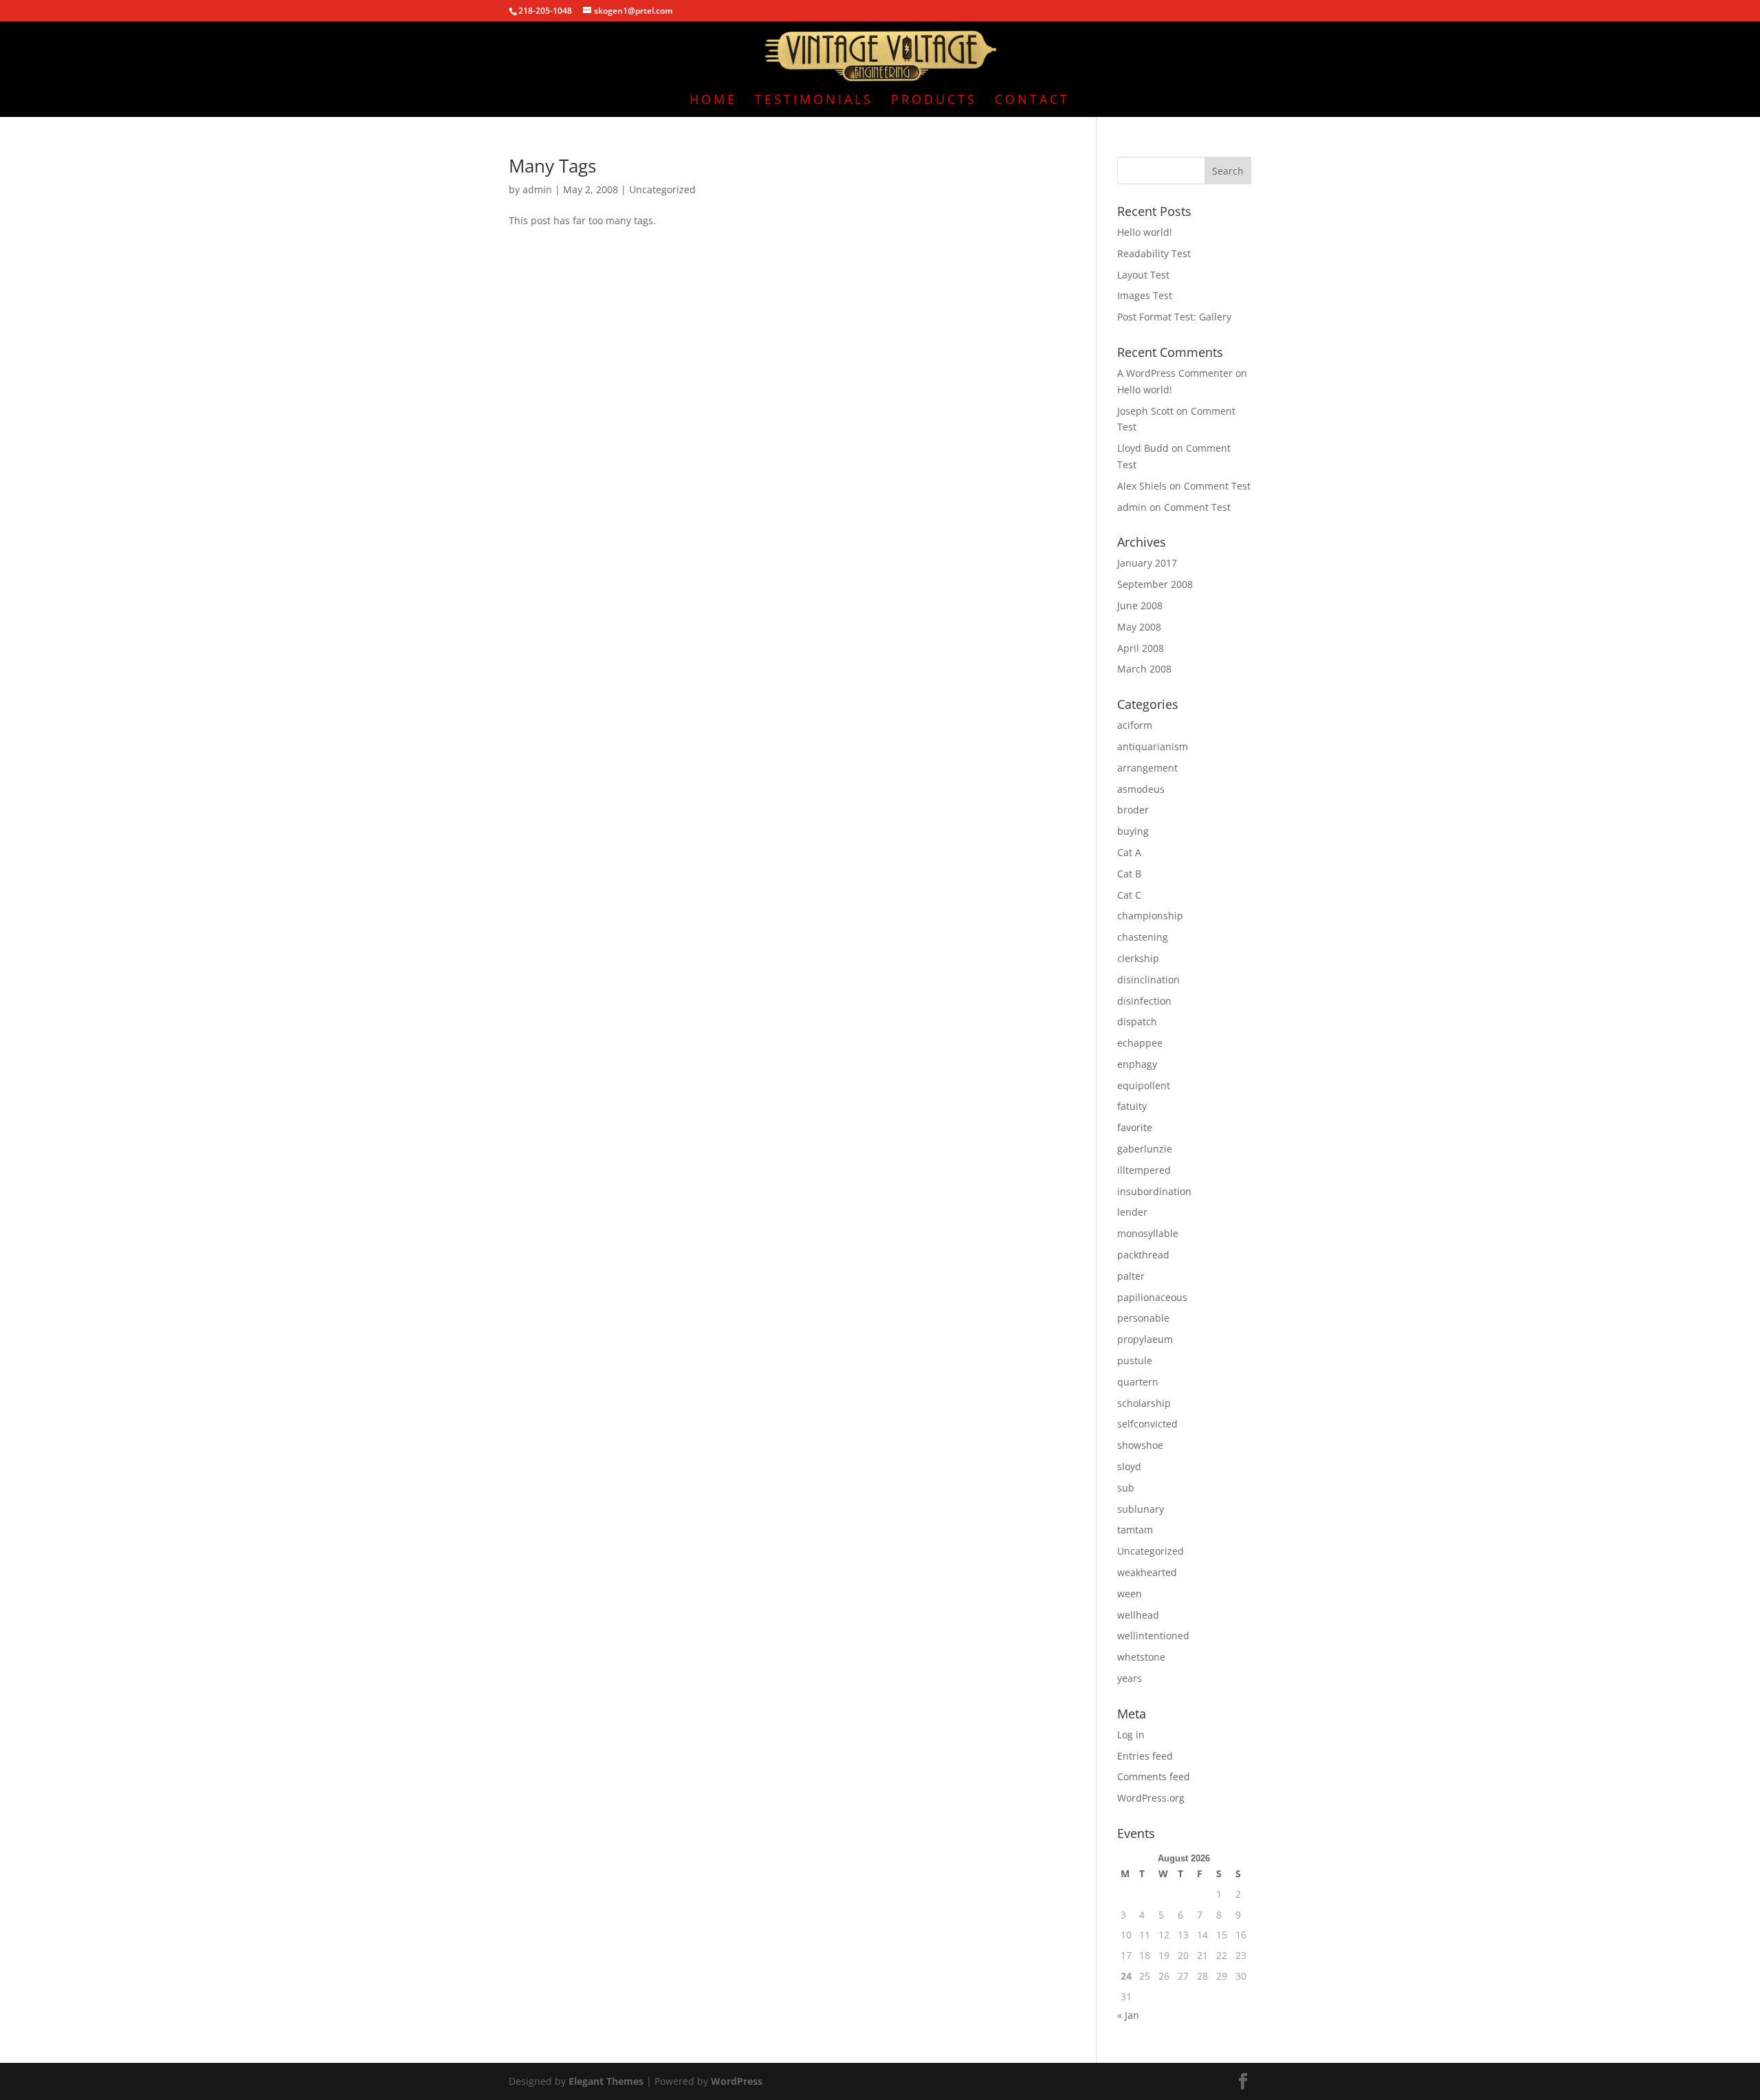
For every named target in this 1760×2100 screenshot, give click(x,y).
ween (1130, 1594)
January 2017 (1147, 563)
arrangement (1147, 768)
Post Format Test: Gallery (1174, 317)
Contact (1032, 101)
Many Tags (552, 166)
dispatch (1137, 1021)
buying (1133, 831)
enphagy (1137, 1064)
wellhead (1138, 1615)
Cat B (1129, 874)
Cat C (1129, 895)
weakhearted (1147, 1572)
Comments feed (1154, 1776)
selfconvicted (1147, 1424)
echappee (1140, 1043)
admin (537, 189)
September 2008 (1155, 584)
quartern (1138, 1382)
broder (1133, 810)
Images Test (1145, 295)
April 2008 (1141, 648)
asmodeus (1141, 789)
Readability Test (1154, 253)
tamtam (1135, 1530)
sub (1126, 1488)
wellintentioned (1153, 1636)
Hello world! (1145, 232)
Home (713, 101)
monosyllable (1148, 1233)
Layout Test (1143, 275)
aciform (1135, 725)
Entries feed (1145, 1756)
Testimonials (814, 101)
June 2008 (1140, 605)
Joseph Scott (1145, 411)
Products (934, 101)
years (1130, 1678)
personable (1143, 1318)
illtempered (1144, 1170)
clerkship (1138, 958)
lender (1132, 1212)
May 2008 (1139, 627)
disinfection (1144, 1001)
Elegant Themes (606, 2081)
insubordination (1154, 1191)
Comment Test (1217, 486)
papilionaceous (1152, 1297)
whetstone (1141, 1657)
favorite (1135, 1127)
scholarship (1144, 1403)
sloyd (1129, 1466)
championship (1150, 916)
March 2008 (1144, 669)
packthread (1143, 1255)
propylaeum (1145, 1339)
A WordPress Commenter (1175, 373)
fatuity (1132, 1106)
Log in (1131, 1735)
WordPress (737, 2081)
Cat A (1129, 852)
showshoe (1140, 1445)
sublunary (1141, 1509)
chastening (1143, 937)
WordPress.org (1151, 1798)
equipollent (1144, 1085)
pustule (1135, 1360)
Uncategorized (662, 189)
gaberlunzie (1145, 1149)
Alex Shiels (1142, 486)
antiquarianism (1153, 746)
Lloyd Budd (1143, 448)
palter (1131, 1276)
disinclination (1148, 980)
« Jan (1128, 2015)
